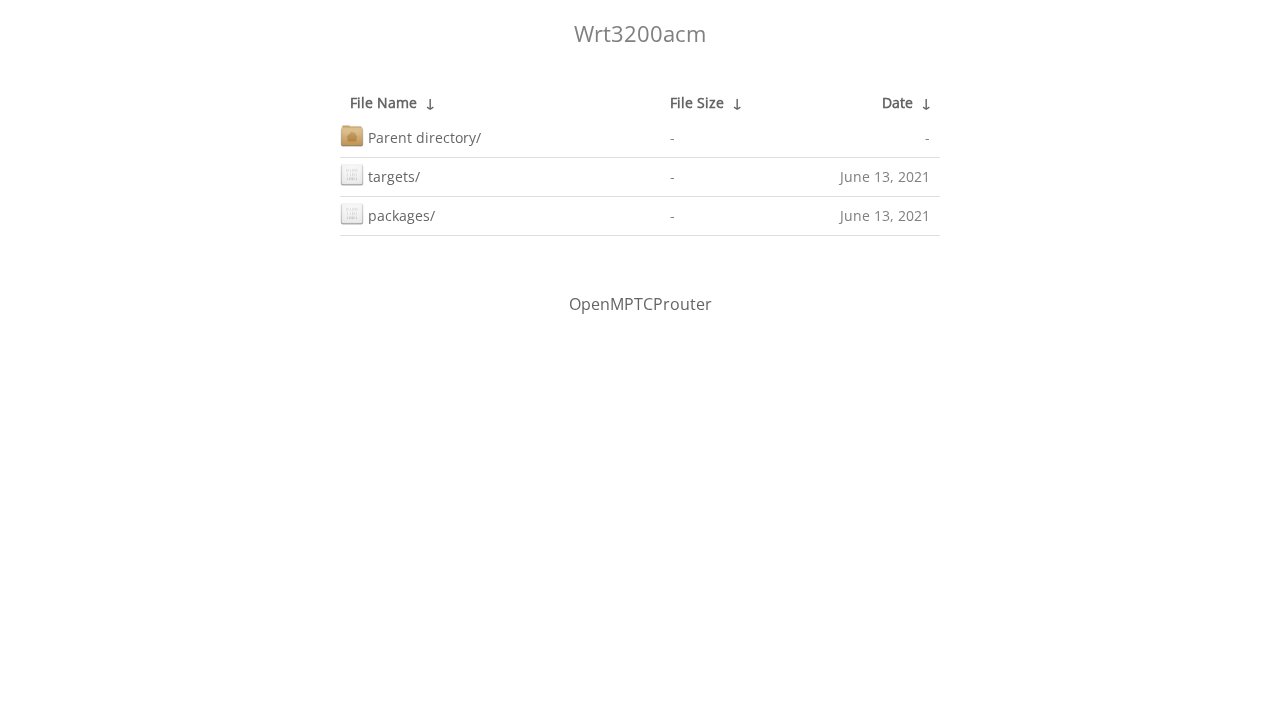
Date (897, 102)
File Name (383, 102)
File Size (697, 102)
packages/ (401, 215)
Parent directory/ (424, 137)
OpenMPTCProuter (640, 304)
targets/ (394, 176)
